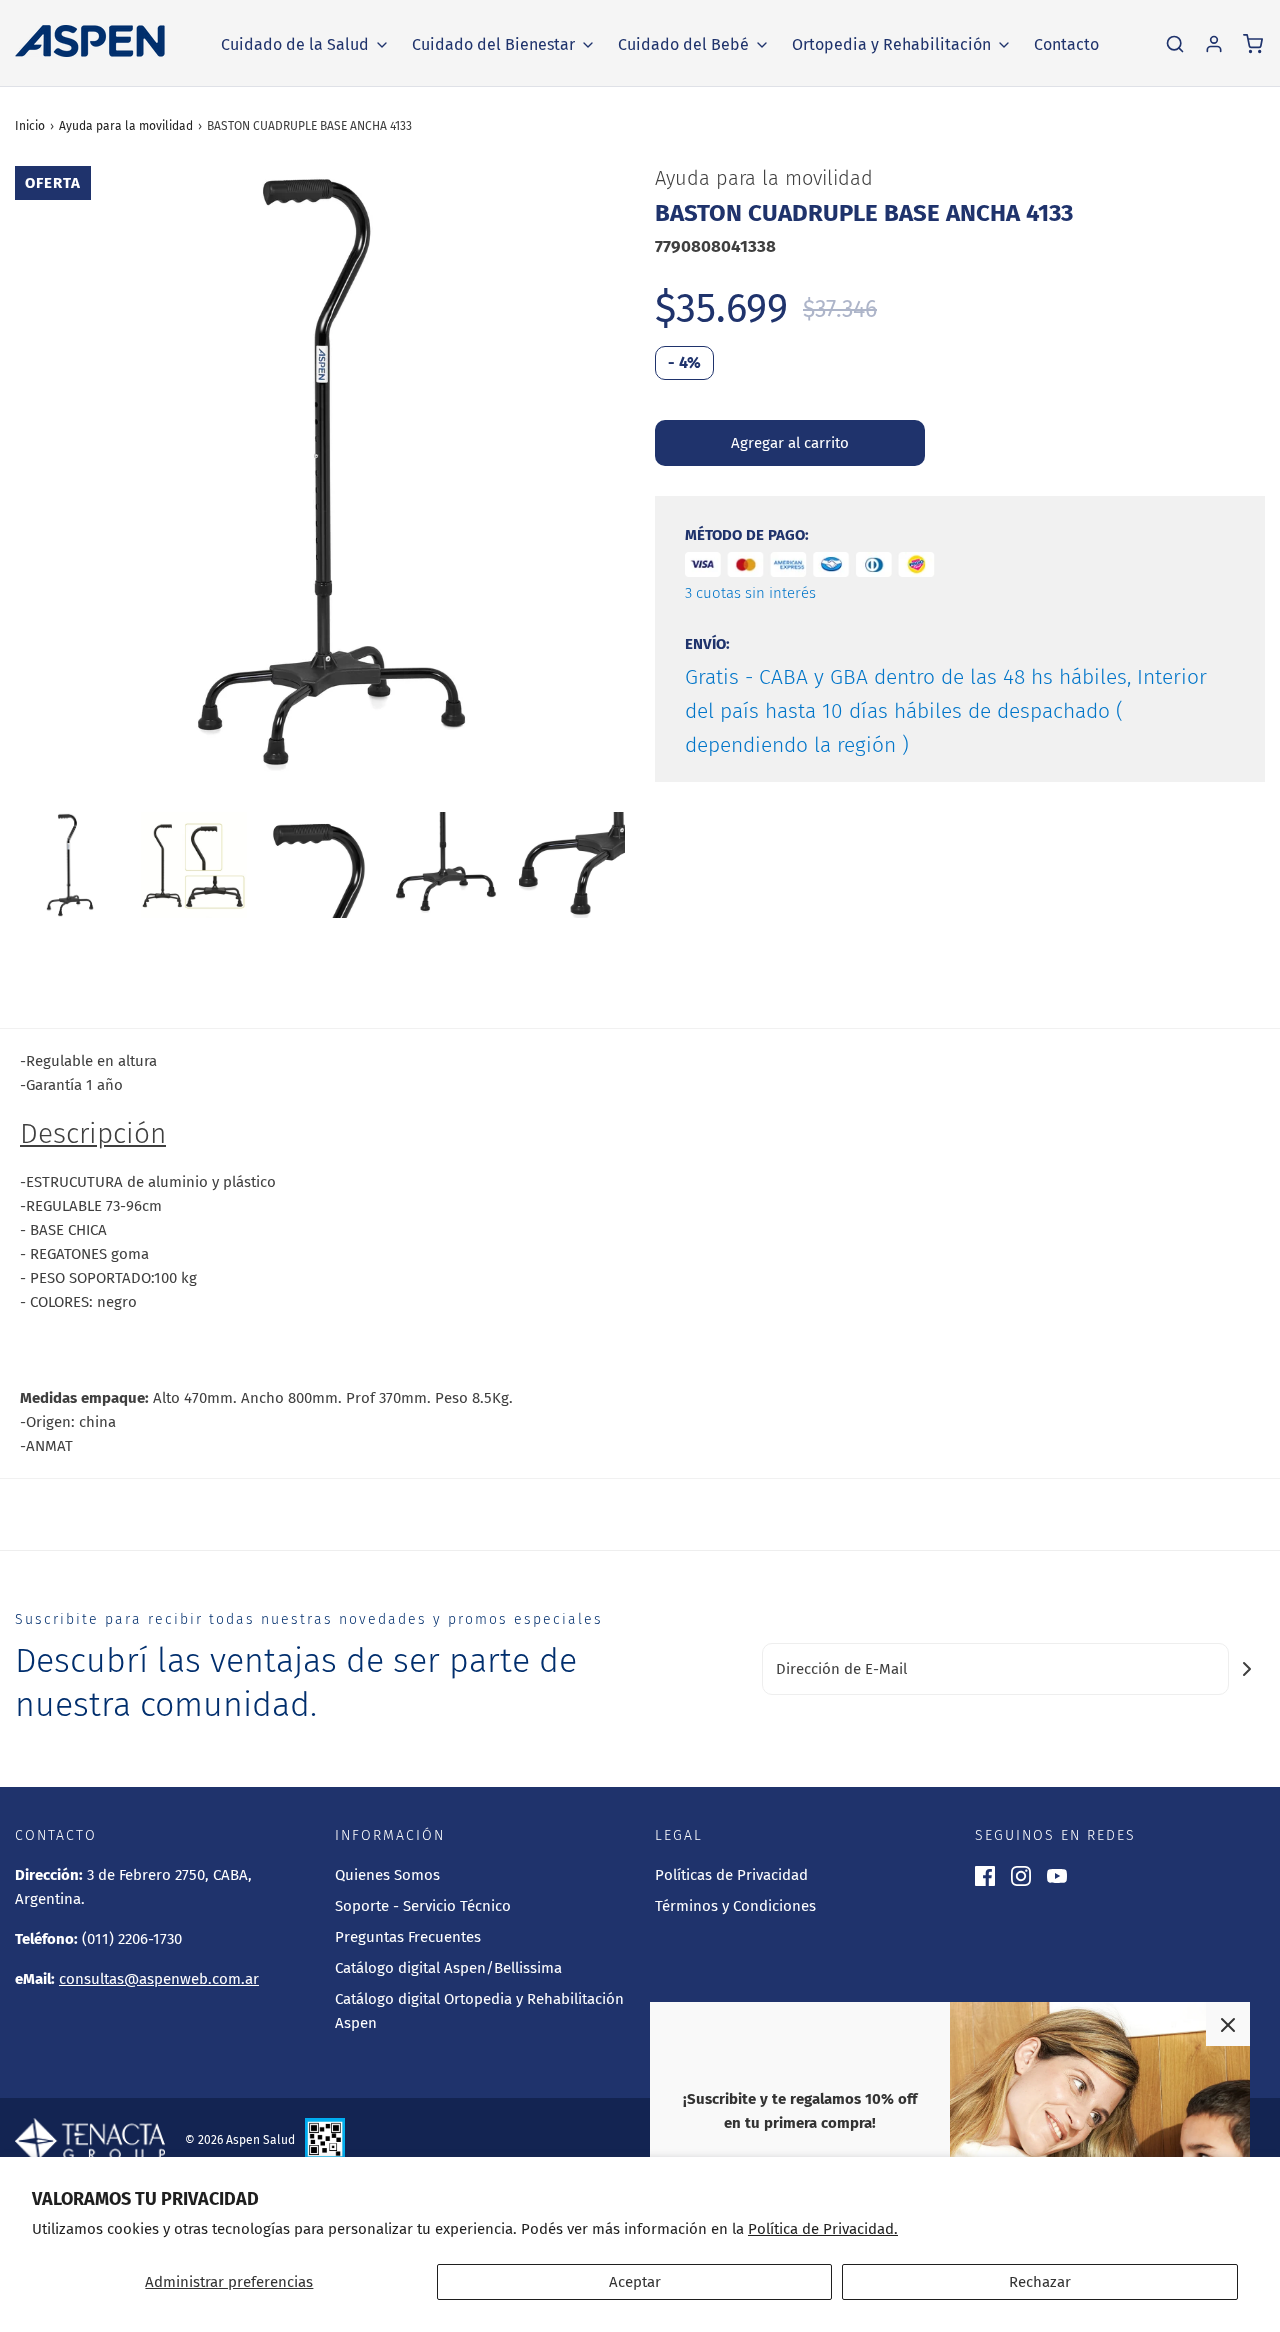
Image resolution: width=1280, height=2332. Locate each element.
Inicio (30, 126)
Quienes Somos (387, 1875)
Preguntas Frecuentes (408, 1937)
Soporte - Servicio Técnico (423, 1906)
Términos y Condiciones (735, 1906)
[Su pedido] (1253, 44)
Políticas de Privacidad (731, 1875)
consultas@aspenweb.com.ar (159, 1979)
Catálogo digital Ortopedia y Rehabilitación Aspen (479, 2011)
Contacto (1066, 44)
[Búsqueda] (1175, 44)
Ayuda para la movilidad (126, 126)
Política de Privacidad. (823, 2229)
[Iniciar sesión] (1214, 44)
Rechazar (1040, 2282)
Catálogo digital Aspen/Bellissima (448, 1968)
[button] (68, 865)
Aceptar (635, 2282)
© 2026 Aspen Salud (240, 2140)
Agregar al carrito (790, 443)
